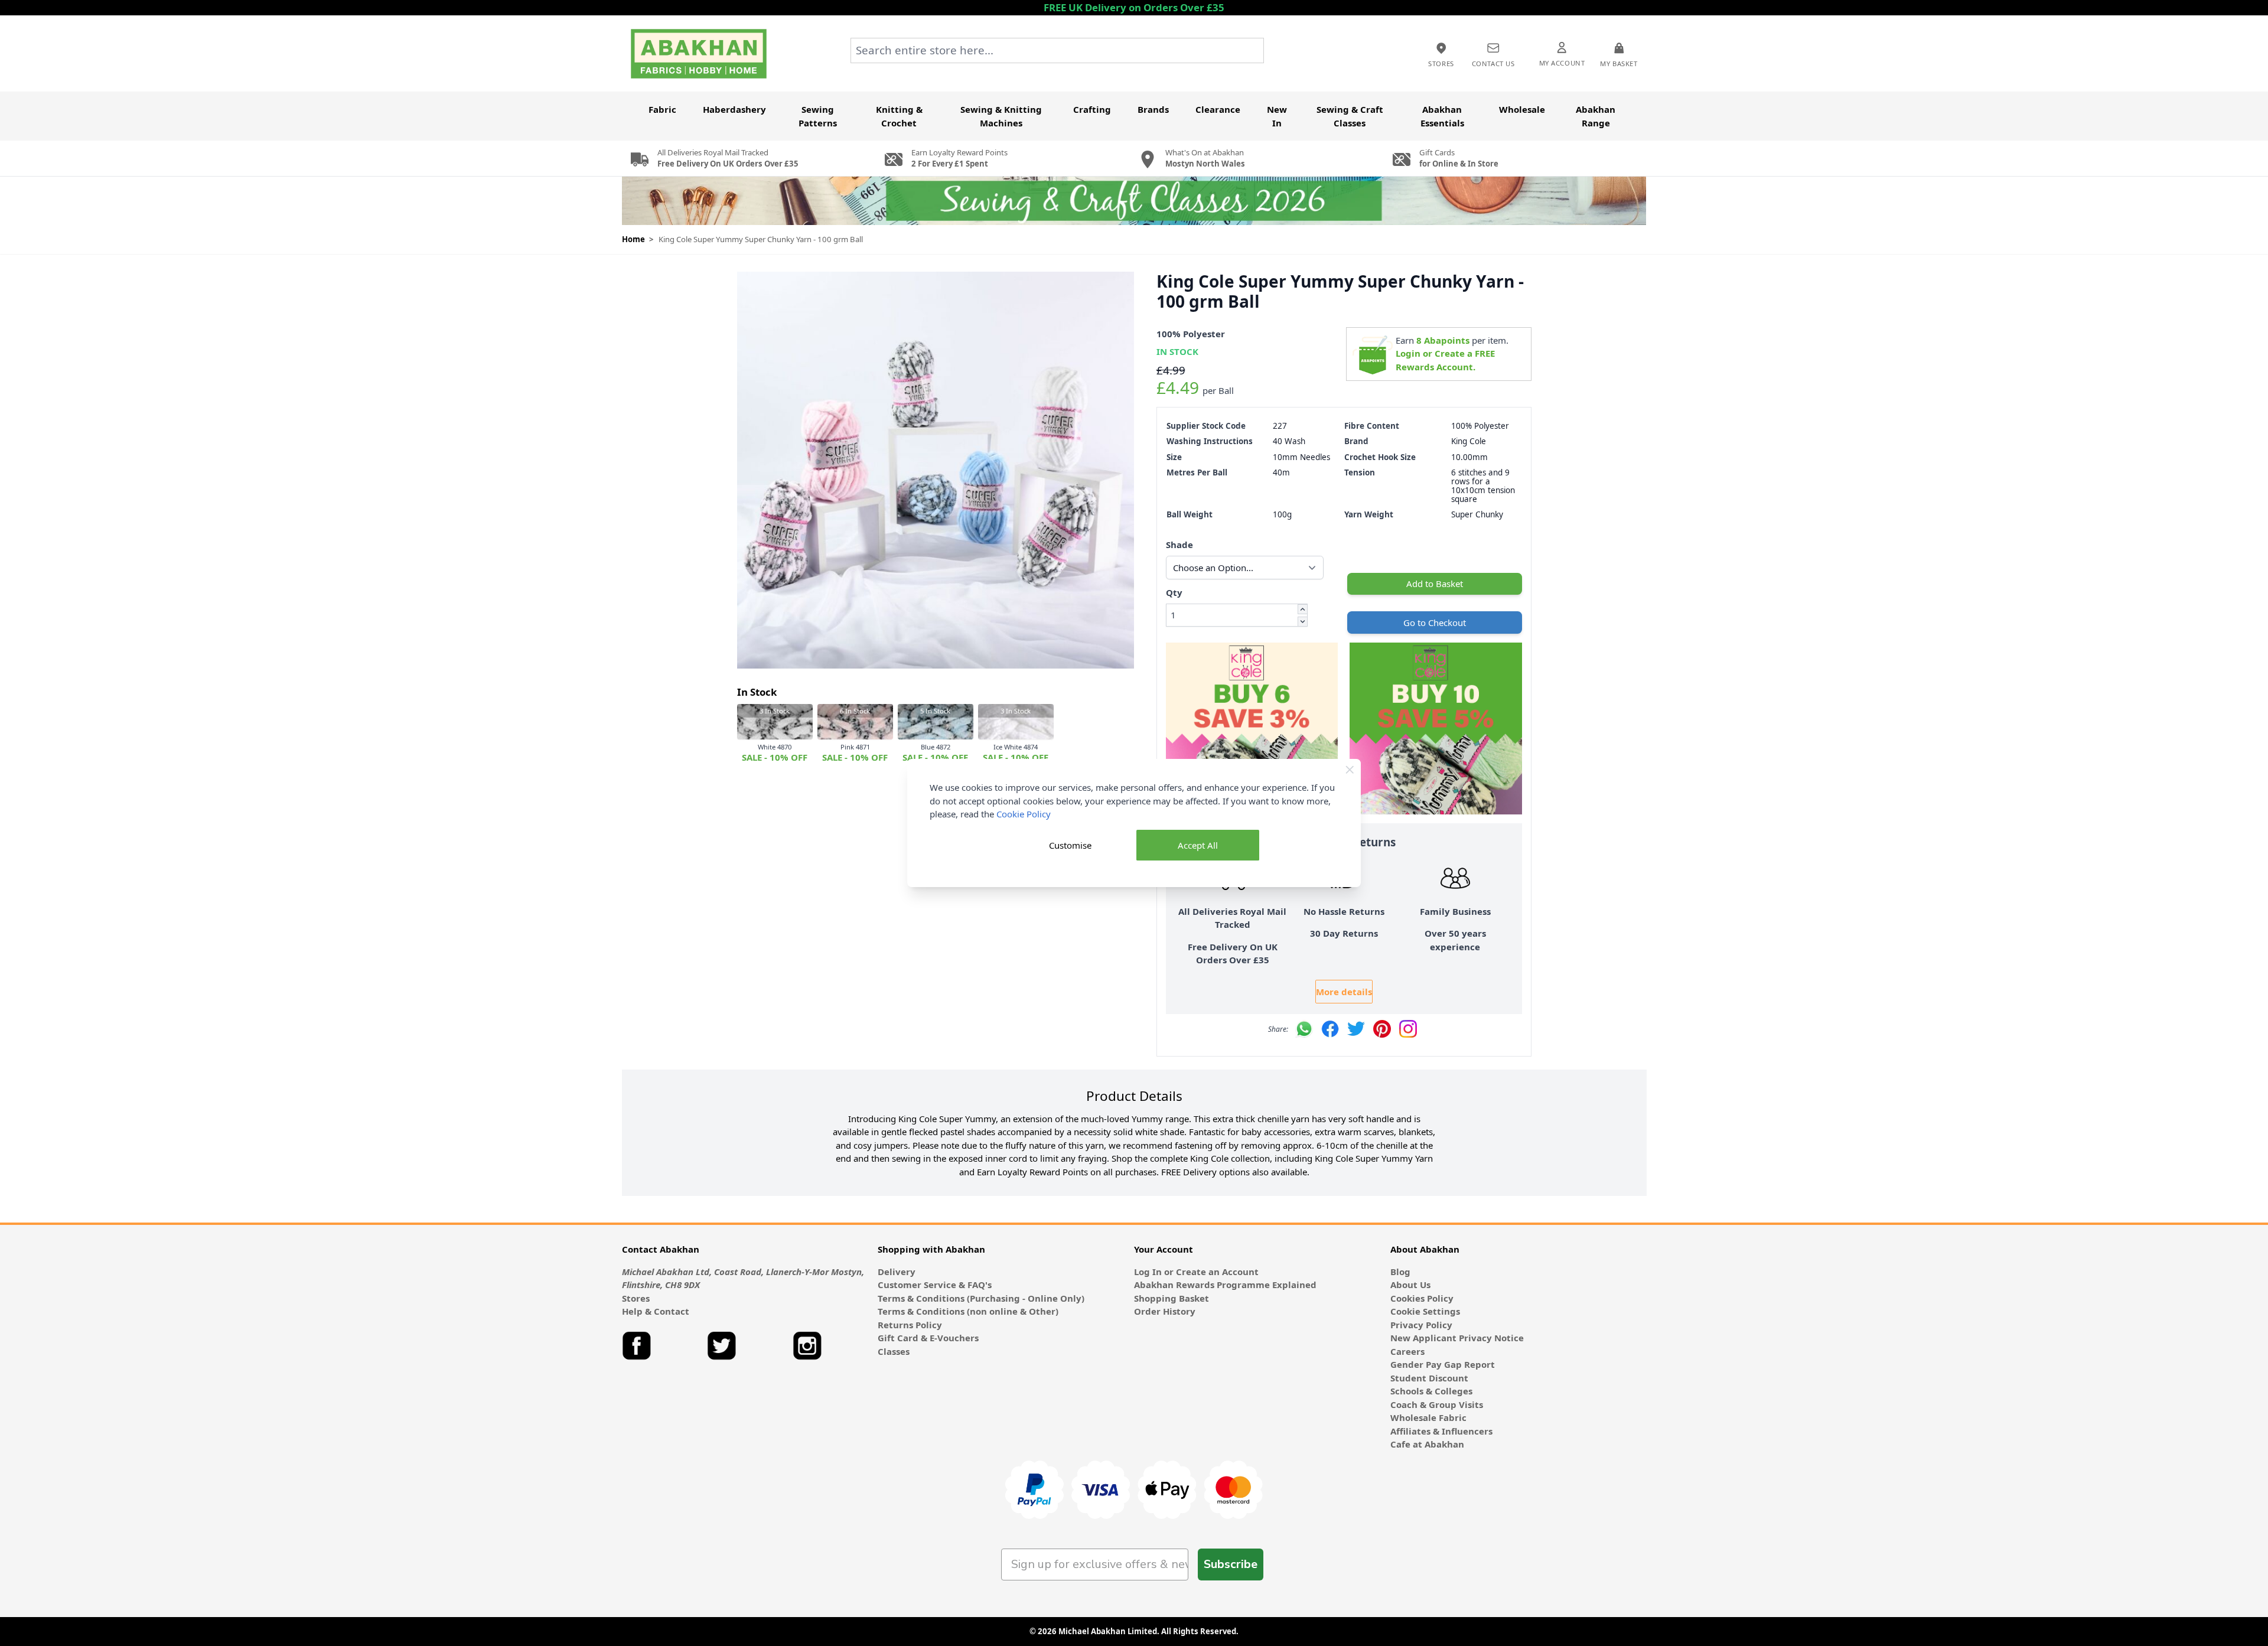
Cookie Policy (1024, 814)
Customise (1070, 845)
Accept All (1198, 845)
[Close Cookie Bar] (1350, 770)
